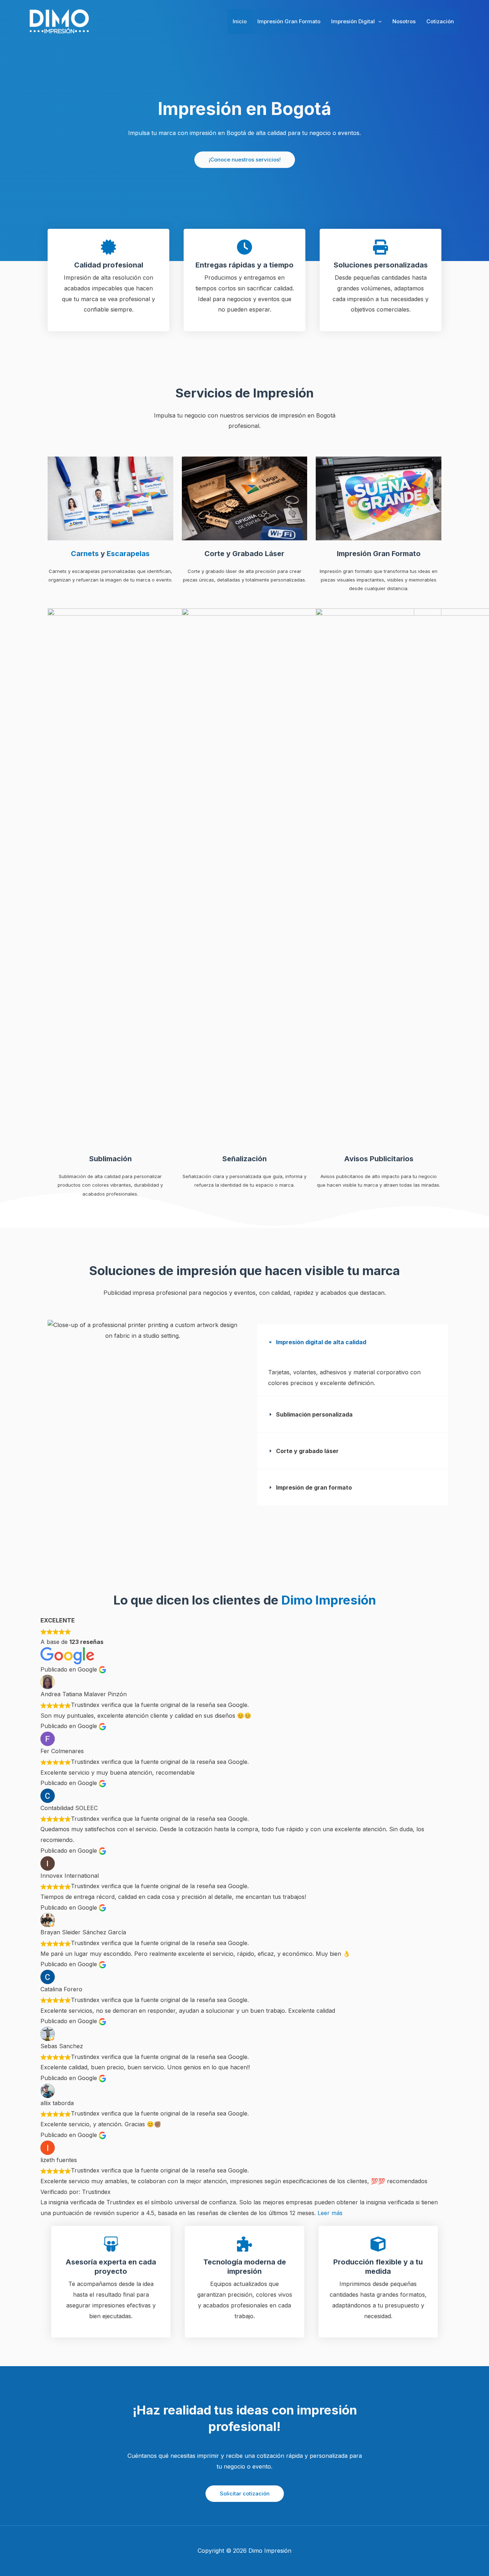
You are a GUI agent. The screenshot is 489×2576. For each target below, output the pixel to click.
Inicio (240, 21)
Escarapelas (128, 554)
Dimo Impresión (329, 1600)
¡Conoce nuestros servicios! (245, 160)
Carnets (85, 554)
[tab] (353, 1360)
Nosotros (404, 21)
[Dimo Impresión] (59, 21)
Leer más (330, 2213)
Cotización (440, 21)
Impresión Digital (353, 21)
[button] (378, 21)
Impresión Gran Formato (289, 21)
